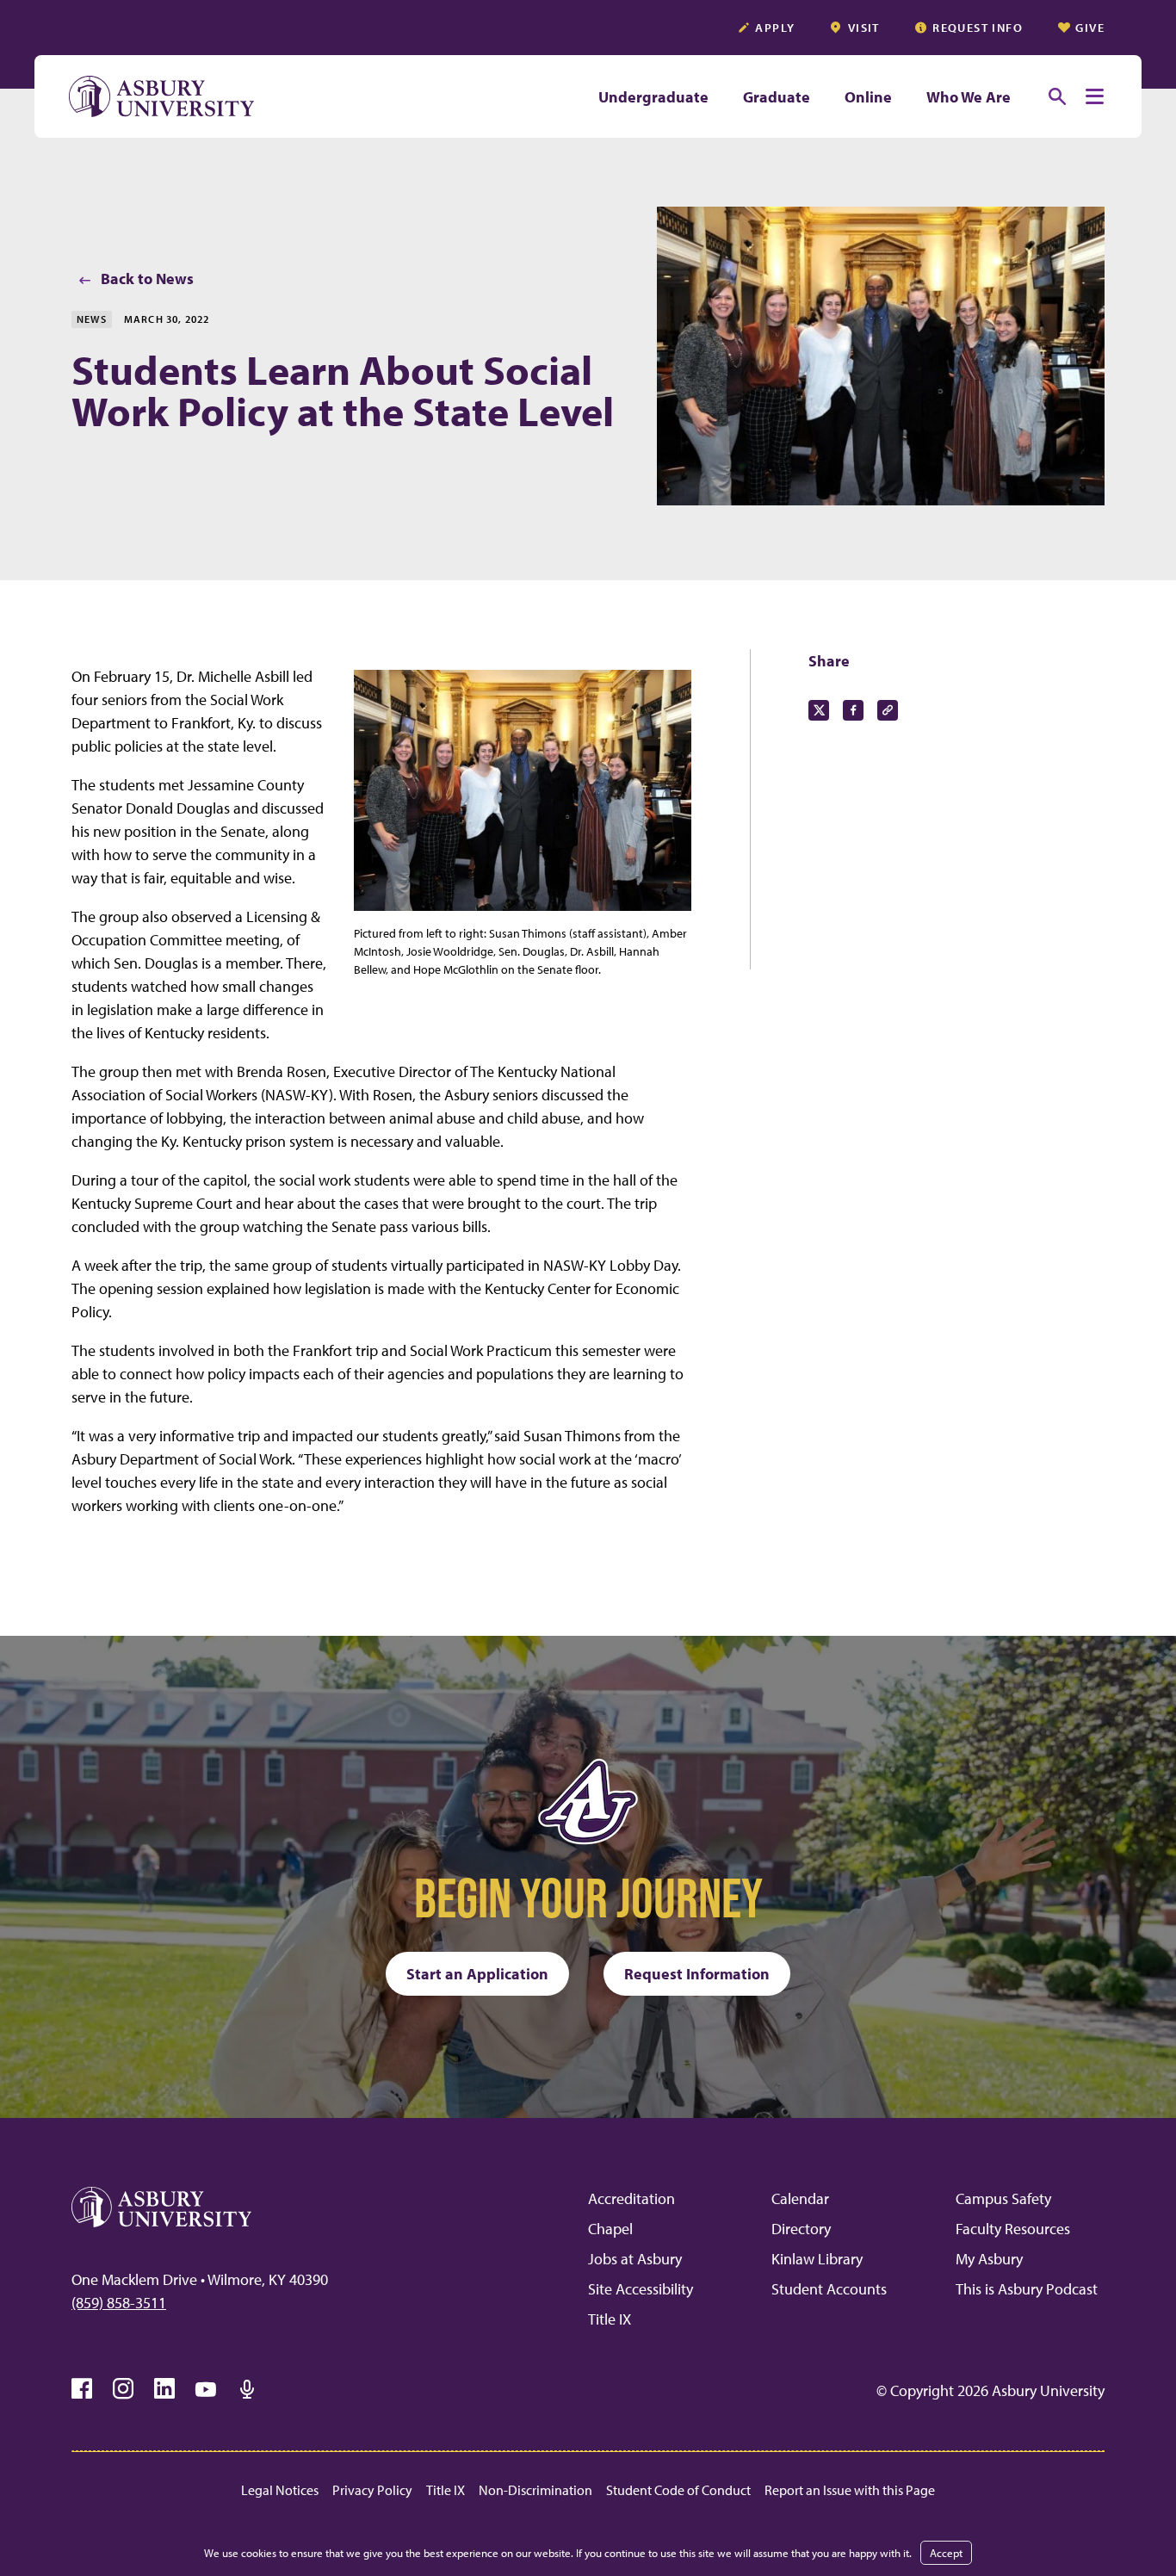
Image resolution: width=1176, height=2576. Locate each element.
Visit (864, 28)
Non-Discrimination (535, 2490)
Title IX (610, 2319)
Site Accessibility (641, 2289)
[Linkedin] (164, 2389)
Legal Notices (280, 2490)
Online (868, 97)
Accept (946, 2553)
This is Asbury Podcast (1027, 2289)
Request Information (697, 1974)
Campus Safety (1003, 2198)
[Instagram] (123, 2389)
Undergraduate (653, 97)
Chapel (610, 2229)
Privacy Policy (372, 2490)
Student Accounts (829, 2289)
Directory (801, 2229)
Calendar (800, 2198)
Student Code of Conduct (678, 2490)
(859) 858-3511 (119, 2303)
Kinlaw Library (817, 2259)
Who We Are (969, 97)
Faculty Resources (1013, 2229)
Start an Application (477, 1974)
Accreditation (631, 2198)
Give (1090, 28)
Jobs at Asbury (635, 2259)
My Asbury (989, 2259)
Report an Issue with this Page (850, 2490)
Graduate (777, 97)
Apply (775, 28)
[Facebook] (82, 2389)
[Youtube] (206, 2389)
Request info (978, 28)
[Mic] (247, 2389)
